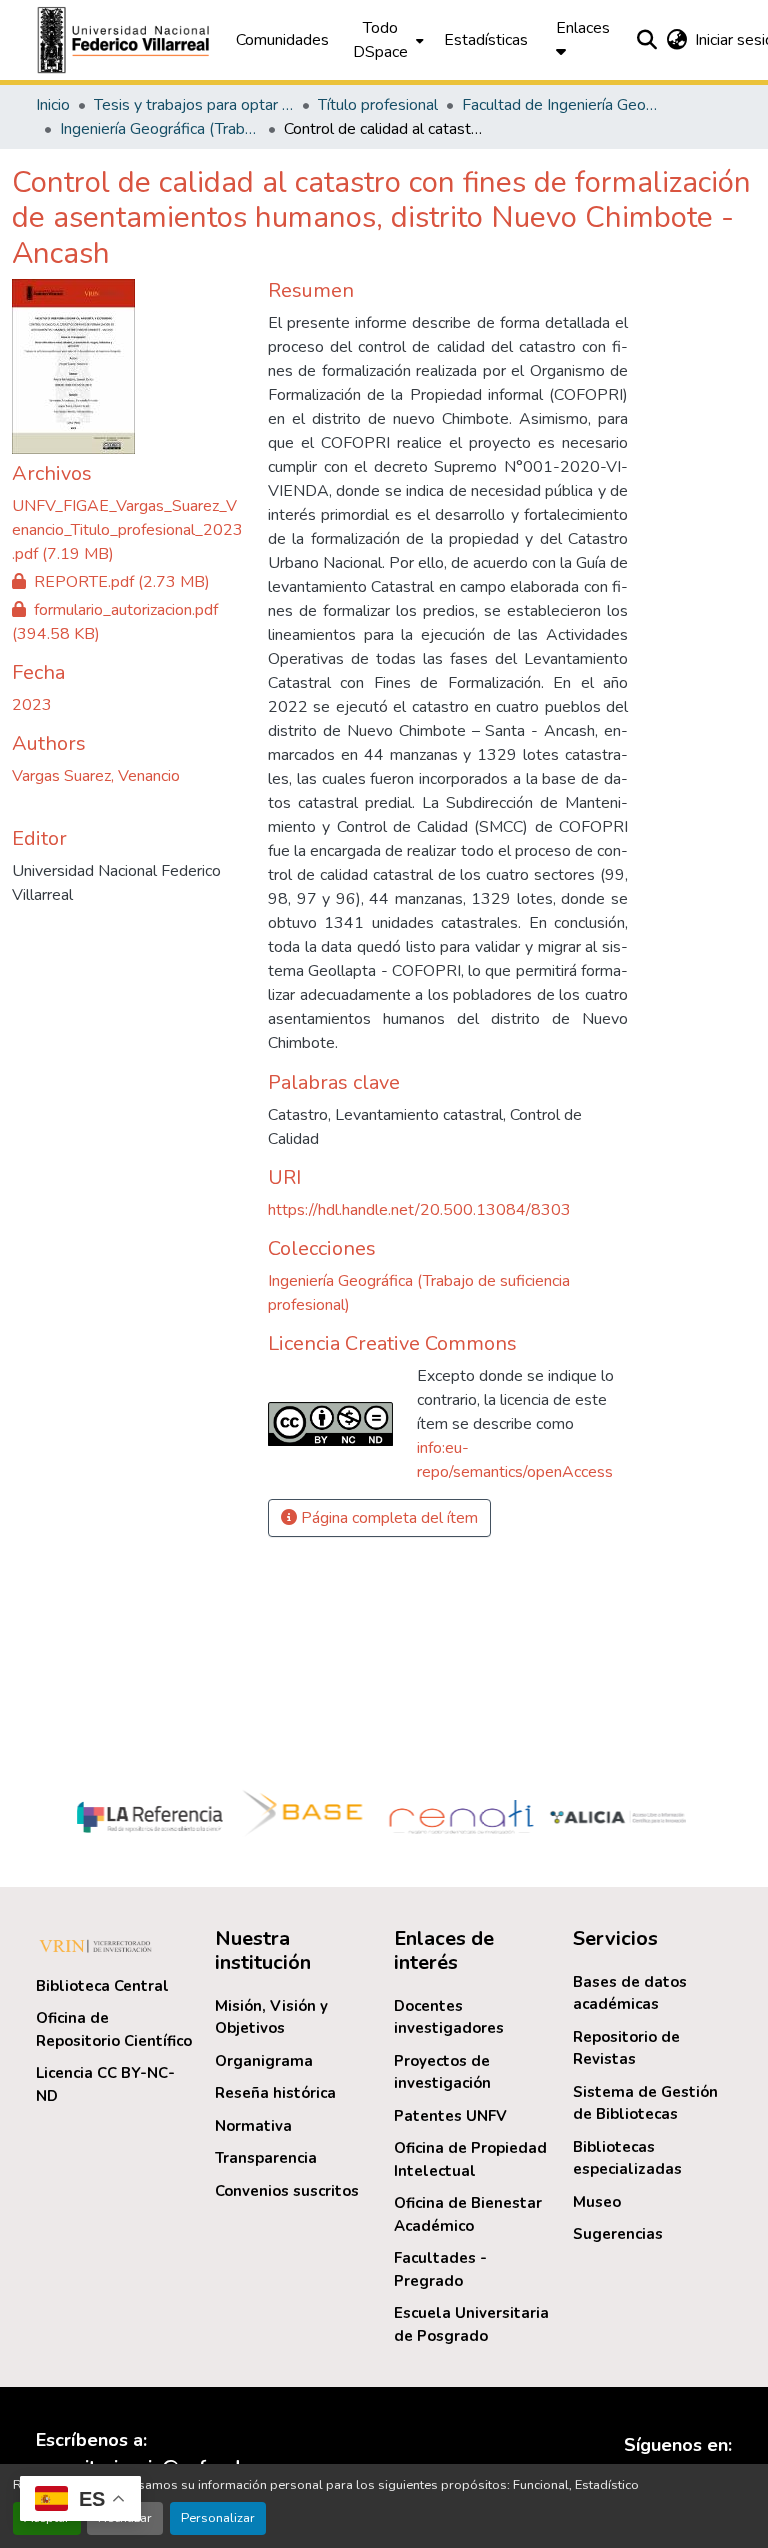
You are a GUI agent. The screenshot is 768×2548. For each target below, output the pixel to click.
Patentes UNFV (450, 2116)
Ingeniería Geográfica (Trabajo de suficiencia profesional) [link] (160, 129)
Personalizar (218, 2518)
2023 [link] (32, 705)
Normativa (253, 2126)
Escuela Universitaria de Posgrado (471, 2324)
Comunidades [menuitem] (282, 40)
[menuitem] (386, 40)
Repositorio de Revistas (626, 2048)
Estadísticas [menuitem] (486, 40)
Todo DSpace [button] (380, 40)
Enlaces (583, 28)
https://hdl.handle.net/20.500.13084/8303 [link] (419, 1210)
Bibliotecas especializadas (627, 2158)
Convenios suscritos (287, 2191)
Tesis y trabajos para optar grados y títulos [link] (194, 105)
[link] (128, 530)
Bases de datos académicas (630, 1993)
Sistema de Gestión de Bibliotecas (645, 2103)
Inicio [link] (53, 105)
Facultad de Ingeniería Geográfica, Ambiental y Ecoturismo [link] (562, 105)
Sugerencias (618, 2234)
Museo (597, 2202)
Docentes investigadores (449, 2017)
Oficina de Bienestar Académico (468, 2214)
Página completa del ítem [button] (387, 1518)
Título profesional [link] (378, 105)
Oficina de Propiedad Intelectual (470, 2159)
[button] (126, 40)
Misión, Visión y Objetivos (271, 2017)
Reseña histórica (275, 2093)
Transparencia (266, 2158)
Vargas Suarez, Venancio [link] (96, 776)
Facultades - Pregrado (440, 2269)
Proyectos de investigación (442, 2072)
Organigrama (264, 2061)
